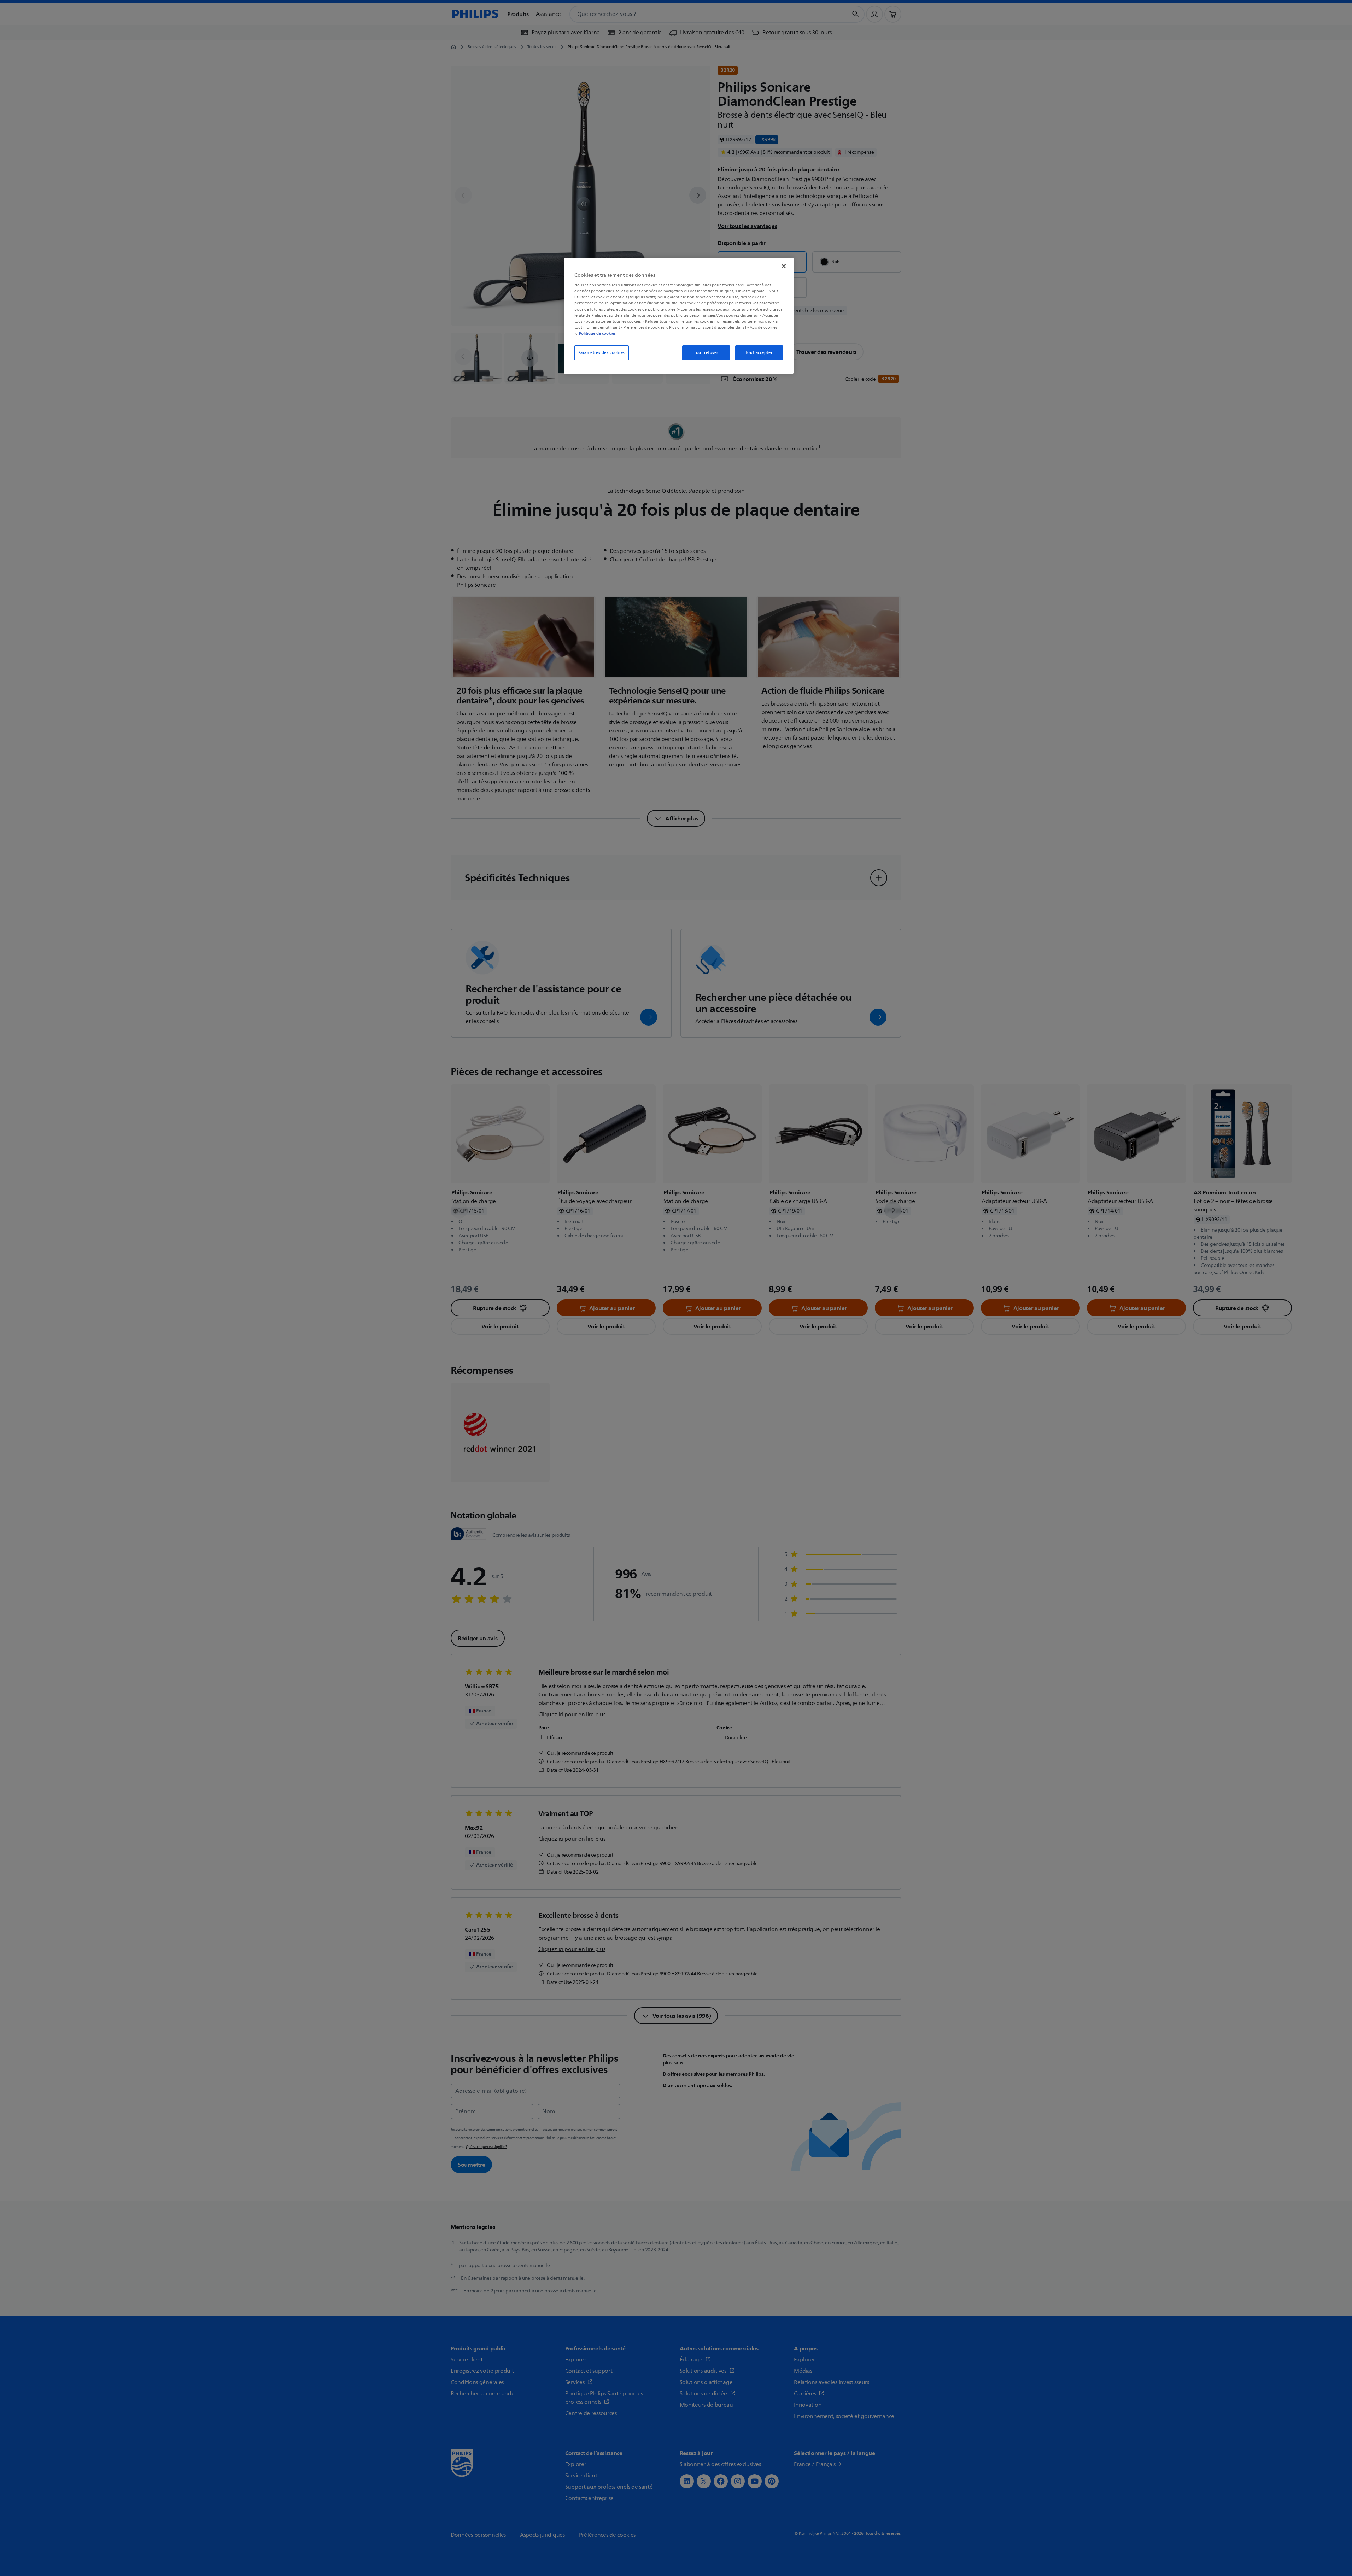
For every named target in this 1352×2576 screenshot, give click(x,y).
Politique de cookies (597, 333)
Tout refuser (706, 353)
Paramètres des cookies (602, 353)
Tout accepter (759, 353)
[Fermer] (784, 266)
